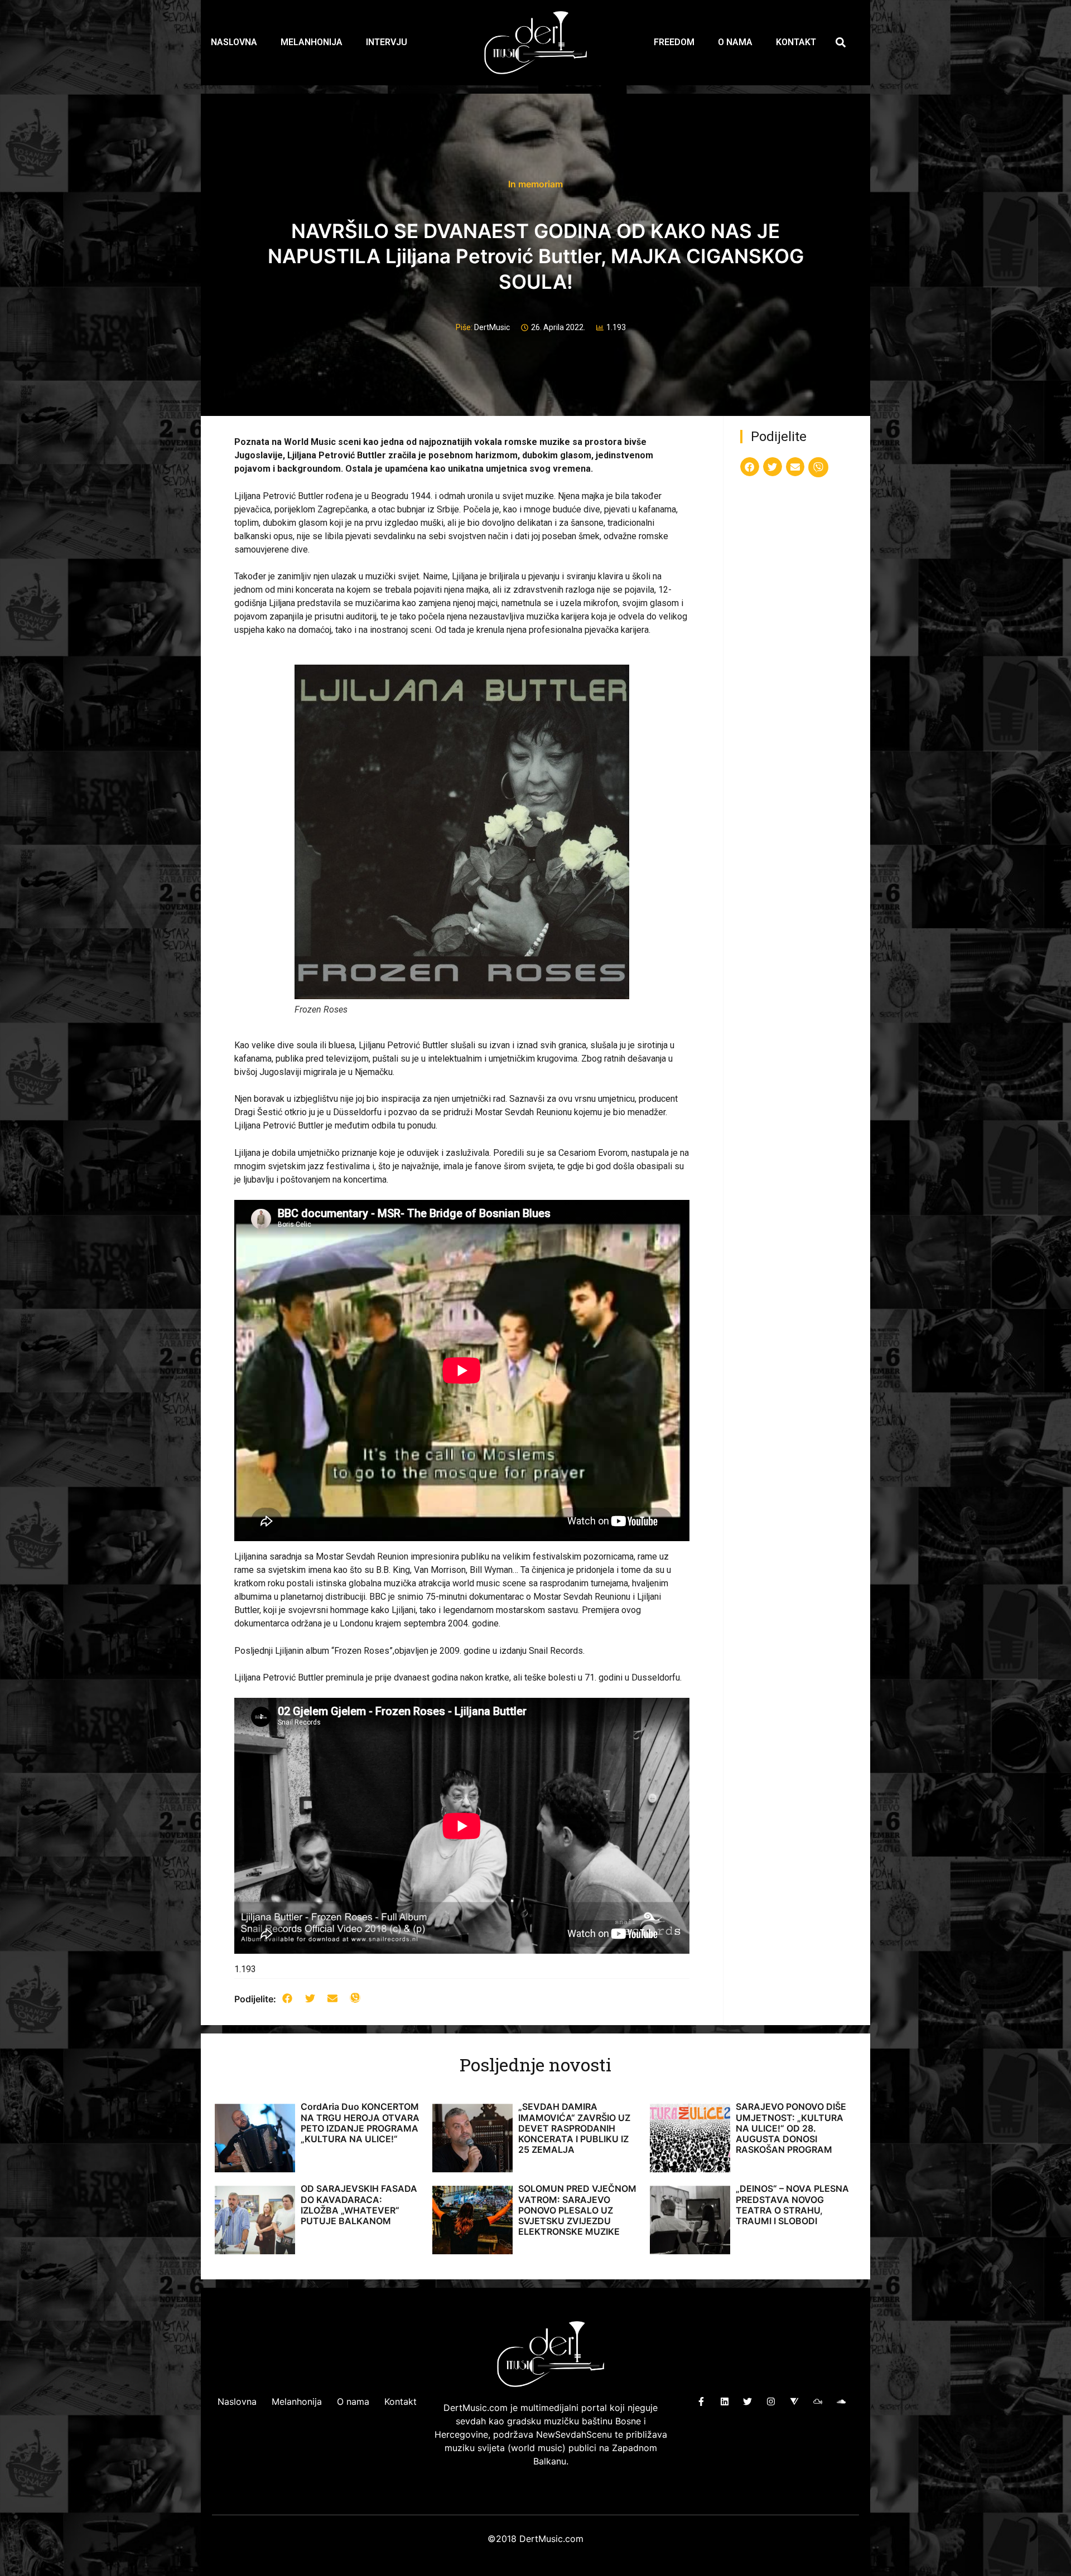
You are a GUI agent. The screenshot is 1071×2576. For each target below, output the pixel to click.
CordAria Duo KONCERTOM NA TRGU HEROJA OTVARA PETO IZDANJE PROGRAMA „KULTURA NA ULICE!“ (360, 2123)
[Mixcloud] (817, 2401)
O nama (735, 42)
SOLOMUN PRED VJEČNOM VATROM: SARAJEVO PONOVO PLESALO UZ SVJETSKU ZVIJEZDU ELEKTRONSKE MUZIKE (577, 2210)
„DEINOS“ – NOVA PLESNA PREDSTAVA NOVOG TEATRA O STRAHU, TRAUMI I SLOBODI (792, 2205)
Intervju (387, 42)
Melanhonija (312, 42)
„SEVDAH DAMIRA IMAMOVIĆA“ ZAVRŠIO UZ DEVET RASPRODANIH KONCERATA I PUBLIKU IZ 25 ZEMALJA (574, 2128)
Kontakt (796, 42)
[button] (841, 43)
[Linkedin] (724, 2401)
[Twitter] (748, 2401)
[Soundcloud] (841, 2401)
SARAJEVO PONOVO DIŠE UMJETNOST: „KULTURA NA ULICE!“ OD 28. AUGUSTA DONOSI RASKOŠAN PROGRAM (791, 2128)
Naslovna (234, 42)
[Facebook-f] (701, 2401)
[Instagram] (771, 2401)
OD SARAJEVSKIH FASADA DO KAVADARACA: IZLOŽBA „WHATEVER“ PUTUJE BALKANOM (359, 2205)
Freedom (674, 42)
